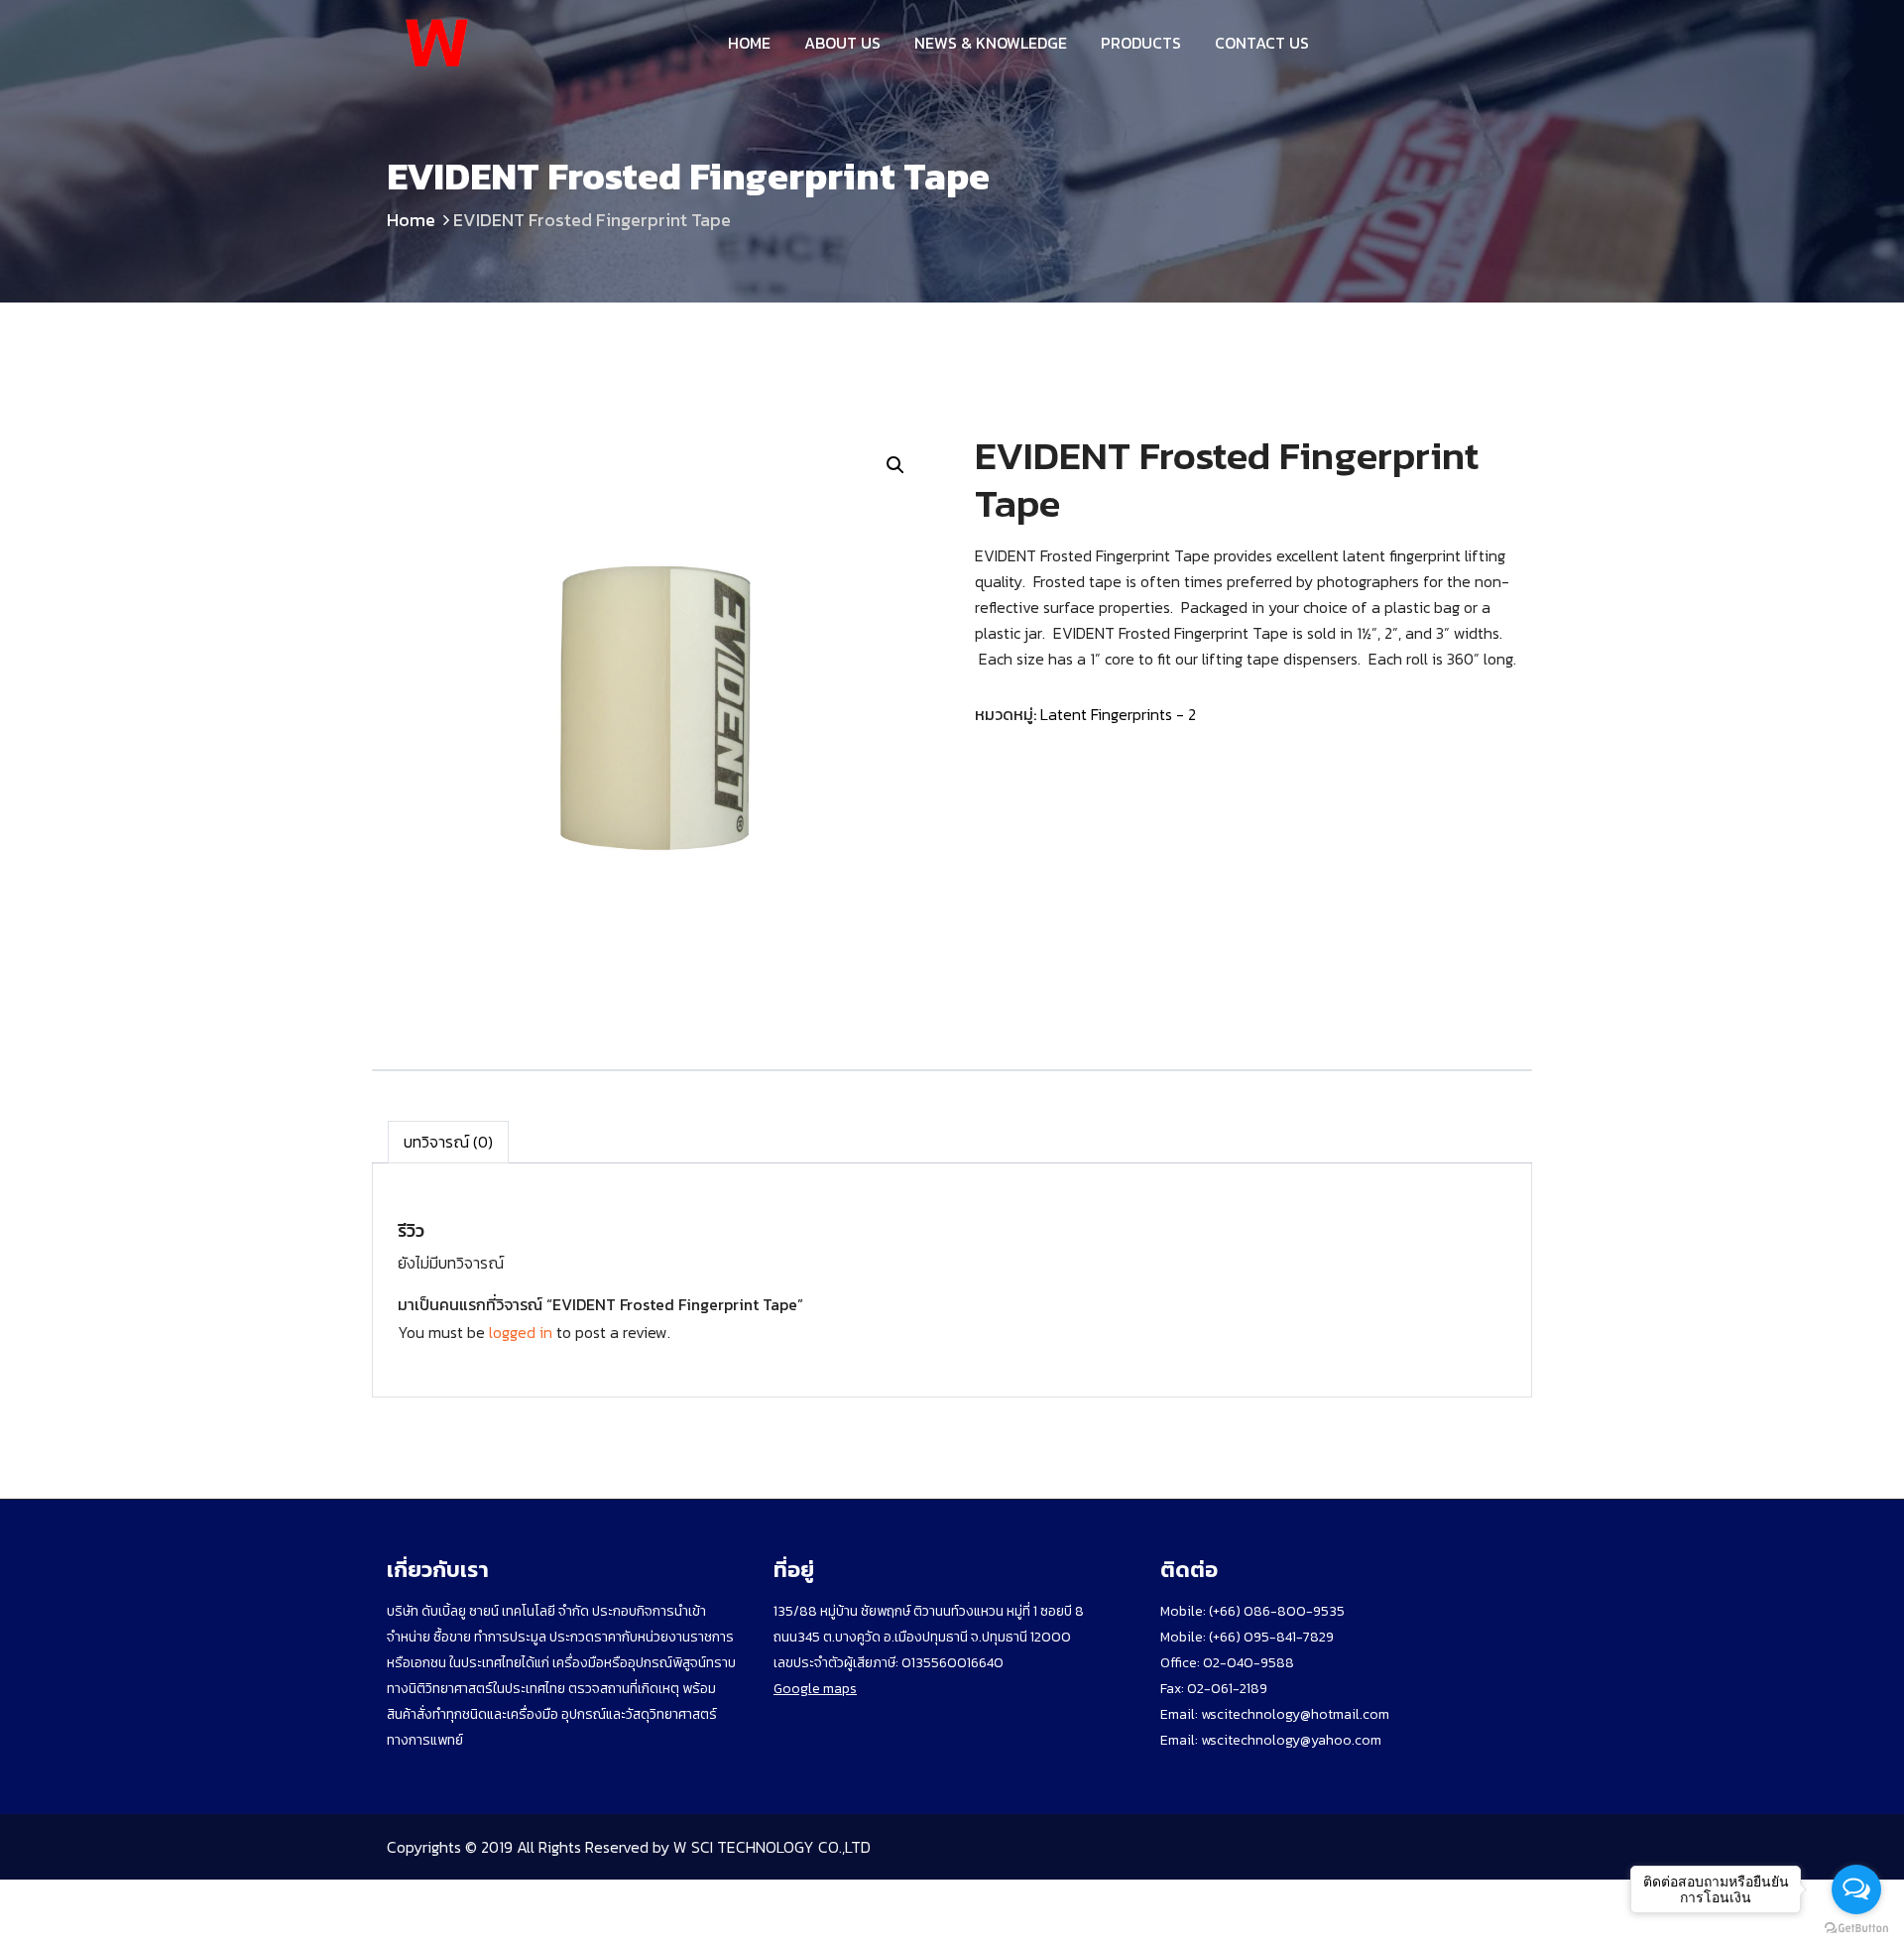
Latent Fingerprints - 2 (1118, 714)
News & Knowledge (991, 43)
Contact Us (1262, 43)
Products (1141, 43)
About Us (842, 43)
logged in (521, 1332)
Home (749, 43)
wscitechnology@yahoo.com (1290, 1740)
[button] (895, 465)
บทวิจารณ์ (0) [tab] (448, 1142)
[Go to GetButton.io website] (1856, 1927)
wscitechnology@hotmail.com (1295, 1714)
